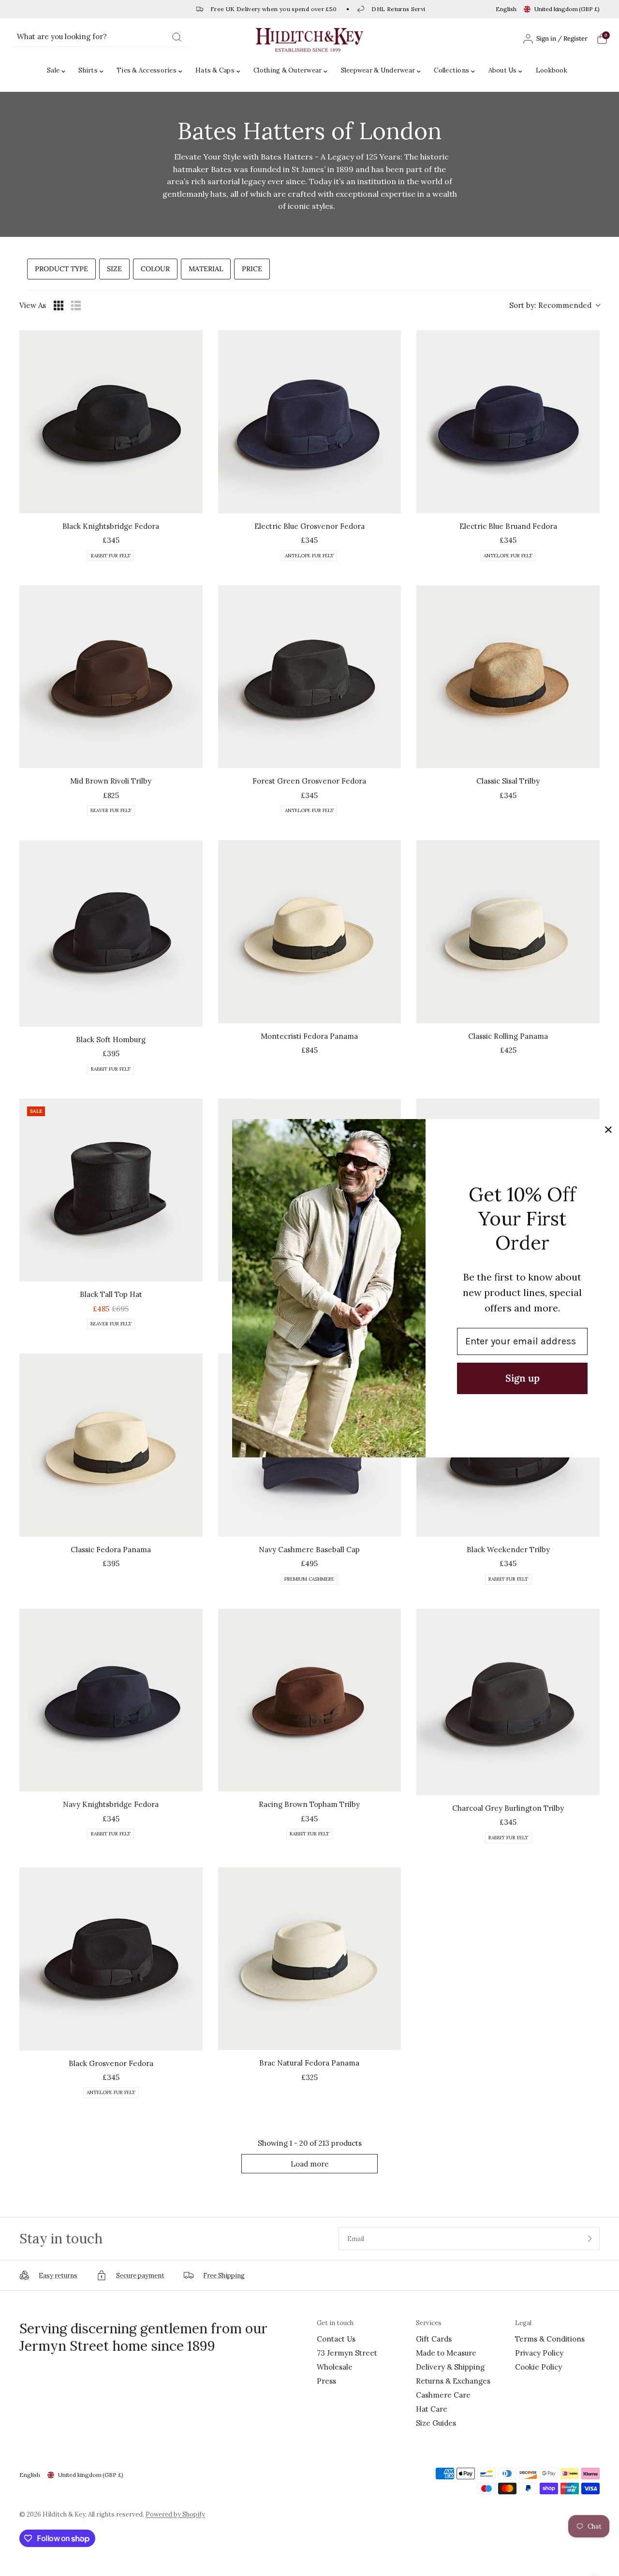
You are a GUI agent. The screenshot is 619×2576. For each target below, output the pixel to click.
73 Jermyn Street (347, 2353)
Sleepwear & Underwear (378, 70)
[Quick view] (193, 504)
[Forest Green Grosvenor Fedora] (310, 677)
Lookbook (552, 70)
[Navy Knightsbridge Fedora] (111, 1700)
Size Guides (436, 2423)
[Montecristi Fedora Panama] (310, 932)
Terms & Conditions (550, 2339)
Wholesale (335, 2367)
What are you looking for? (62, 36)
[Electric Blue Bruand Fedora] (508, 422)
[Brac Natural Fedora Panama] (310, 1959)
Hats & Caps (215, 70)
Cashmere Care (443, 2395)
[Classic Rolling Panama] (508, 932)
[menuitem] (59, 71)
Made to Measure (446, 2353)
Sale (53, 70)
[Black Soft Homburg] (111, 933)
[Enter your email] (590, 2239)
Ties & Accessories (147, 70)
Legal (523, 2323)
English (506, 9)
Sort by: (550, 305)
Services (429, 2323)
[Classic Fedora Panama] (111, 1445)
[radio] (59, 306)
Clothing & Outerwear (287, 70)
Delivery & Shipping (450, 2367)
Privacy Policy (539, 2353)
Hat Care (432, 2409)
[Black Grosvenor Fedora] (111, 1959)
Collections (451, 70)
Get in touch (335, 2323)
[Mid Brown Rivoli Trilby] (111, 677)
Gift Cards (434, 2339)
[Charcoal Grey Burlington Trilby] (508, 1702)
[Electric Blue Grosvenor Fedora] (310, 422)
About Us (503, 70)
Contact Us (336, 2339)
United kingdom (567, 9)
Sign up (523, 1378)
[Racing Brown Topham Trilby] (310, 1700)
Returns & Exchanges (453, 2381)
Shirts (88, 70)
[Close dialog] (608, 1130)
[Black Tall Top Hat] (111, 1190)
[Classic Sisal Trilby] (508, 677)
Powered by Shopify (175, 2514)
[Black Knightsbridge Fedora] (111, 422)
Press (326, 2381)
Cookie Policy (538, 2367)
